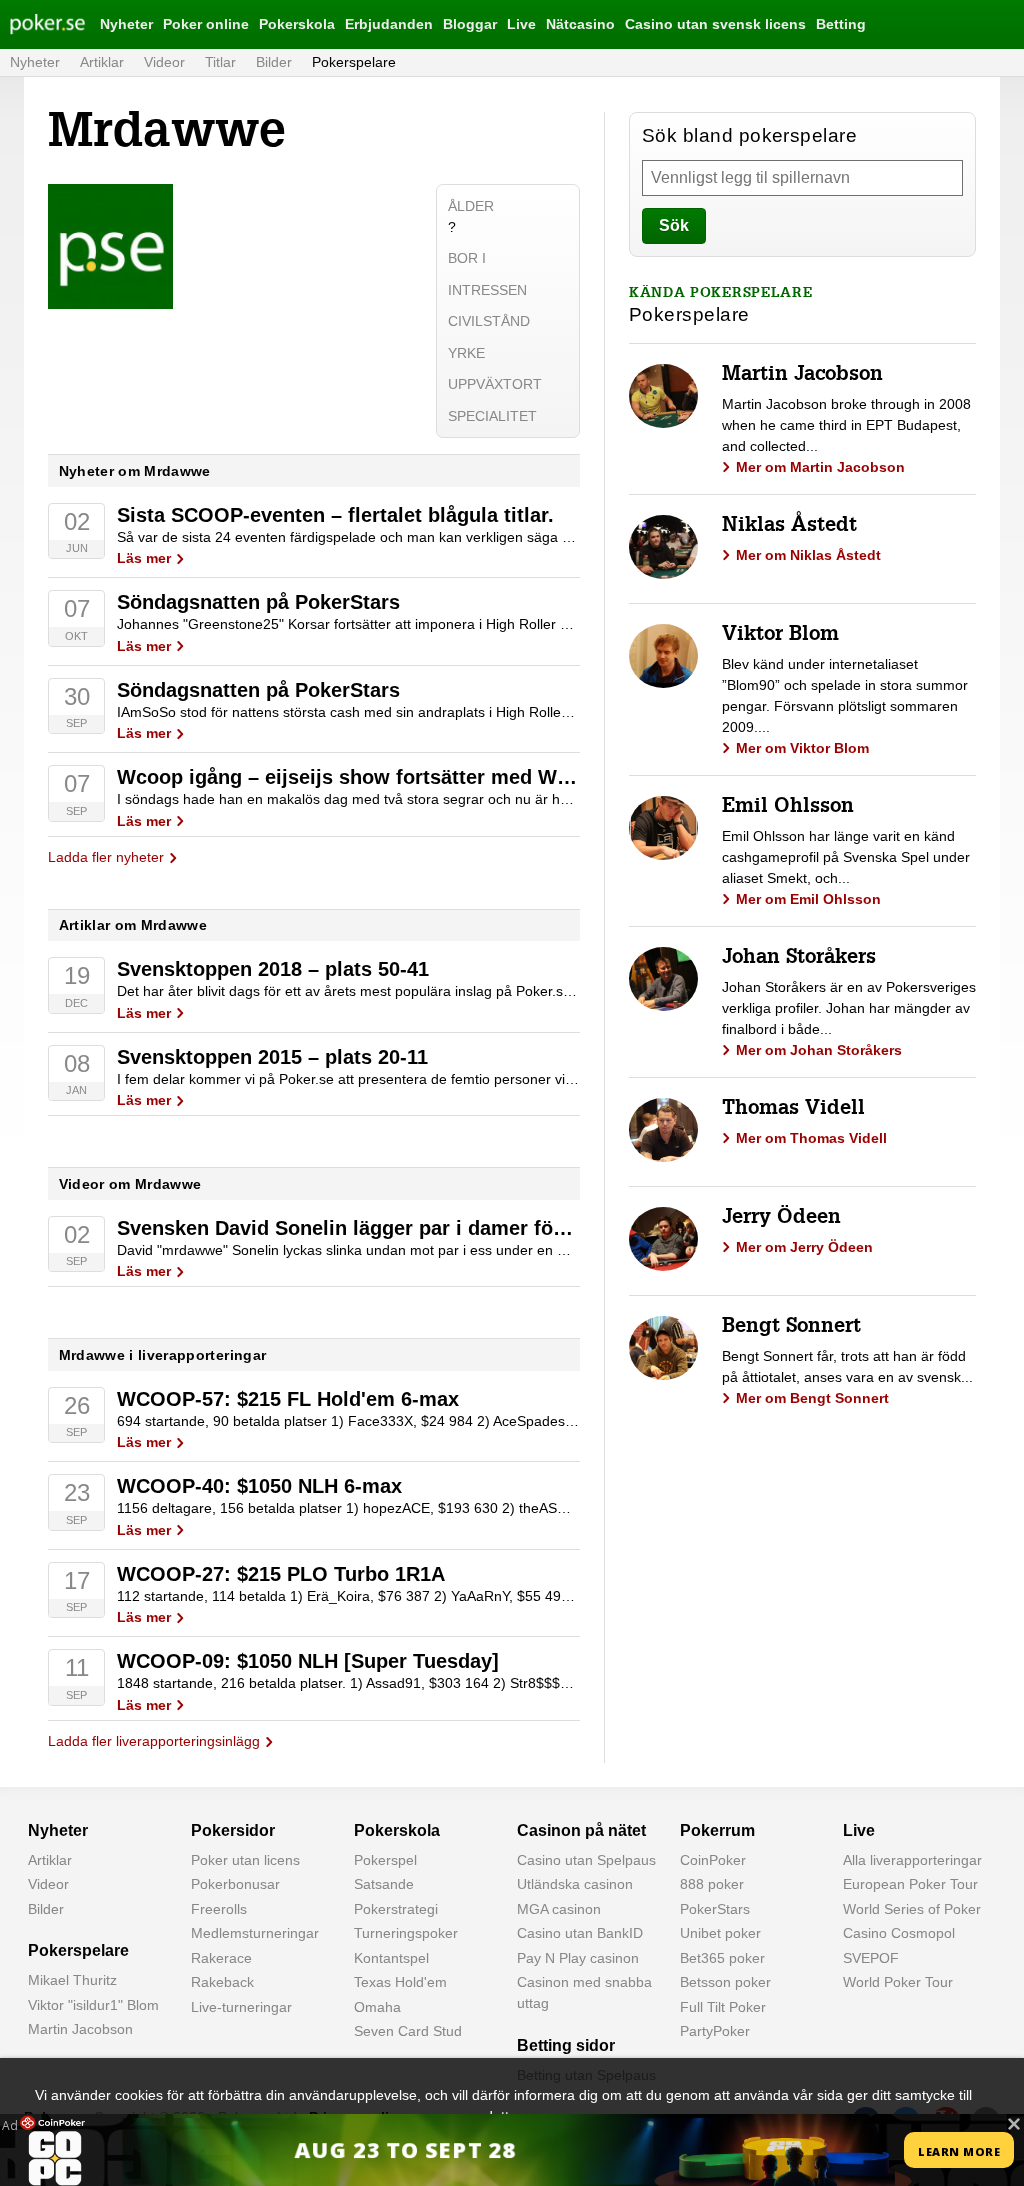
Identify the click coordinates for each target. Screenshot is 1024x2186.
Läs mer (144, 558)
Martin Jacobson (802, 376)
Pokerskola (297, 24)
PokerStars (715, 1909)
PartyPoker (715, 2031)
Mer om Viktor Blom (802, 748)
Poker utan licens (245, 1860)
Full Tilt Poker (723, 2007)
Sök (674, 225)
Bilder (274, 62)
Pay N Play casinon (578, 1958)
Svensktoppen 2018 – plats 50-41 (273, 969)
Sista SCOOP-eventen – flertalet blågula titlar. (335, 515)
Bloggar (470, 24)
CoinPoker (713, 1860)
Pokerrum (717, 1830)
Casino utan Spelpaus (586, 1860)
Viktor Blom (780, 636)
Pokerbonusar (235, 1884)
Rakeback (222, 1982)
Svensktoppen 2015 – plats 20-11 (272, 1057)
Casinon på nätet (581, 1830)
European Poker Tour (910, 1884)
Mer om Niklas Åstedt (808, 555)
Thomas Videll (793, 1110)
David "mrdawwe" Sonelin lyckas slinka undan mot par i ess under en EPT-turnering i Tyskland (414, 1250)
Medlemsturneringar (255, 1933)
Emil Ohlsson (788, 808)
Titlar (220, 62)
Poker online (206, 24)
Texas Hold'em (400, 1982)
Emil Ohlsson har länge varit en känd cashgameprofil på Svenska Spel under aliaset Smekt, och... (846, 857)
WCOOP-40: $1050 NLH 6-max (259, 1486)
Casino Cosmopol (899, 1933)
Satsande (384, 1884)
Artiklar (102, 62)
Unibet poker (720, 1933)
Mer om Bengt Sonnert (812, 1398)
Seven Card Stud (408, 2031)
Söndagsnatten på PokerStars (258, 602)
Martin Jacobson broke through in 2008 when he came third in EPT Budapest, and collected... (846, 425)
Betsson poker (725, 1982)
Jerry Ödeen (781, 1219)
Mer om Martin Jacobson (820, 467)
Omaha (377, 2007)
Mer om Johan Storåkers (819, 1050)
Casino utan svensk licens (715, 24)
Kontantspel (391, 1958)
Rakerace (221, 1958)
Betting (841, 24)
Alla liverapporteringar (912, 1860)
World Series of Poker (912, 1909)
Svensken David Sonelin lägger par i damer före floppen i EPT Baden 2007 (469, 1228)
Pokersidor (233, 1830)
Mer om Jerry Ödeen (804, 1247)
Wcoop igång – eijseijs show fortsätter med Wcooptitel (379, 777)
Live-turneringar (241, 2007)
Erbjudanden (389, 24)
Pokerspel (385, 1860)
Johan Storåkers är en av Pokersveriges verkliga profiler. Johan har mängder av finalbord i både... (849, 1008)
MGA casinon (559, 1909)
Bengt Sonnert (791, 1328)
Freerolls (219, 1909)
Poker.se (36, 24)
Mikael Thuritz (72, 1980)
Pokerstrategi (396, 1909)
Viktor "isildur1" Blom (93, 2005)
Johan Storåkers (799, 959)
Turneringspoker (406, 1933)
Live (521, 24)
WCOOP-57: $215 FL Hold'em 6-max (288, 1399)
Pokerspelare (354, 62)
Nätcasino (580, 24)
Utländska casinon (575, 1884)
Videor (164, 62)
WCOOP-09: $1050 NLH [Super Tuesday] (308, 1661)
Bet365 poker (722, 1958)
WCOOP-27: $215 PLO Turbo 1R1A (281, 1574)
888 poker (712, 1884)
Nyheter (126, 24)
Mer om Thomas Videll (811, 1138)
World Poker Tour (898, 1982)
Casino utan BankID (580, 1933)
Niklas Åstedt (789, 527)
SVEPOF (871, 1958)
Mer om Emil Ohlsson (808, 899)
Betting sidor (566, 2045)
